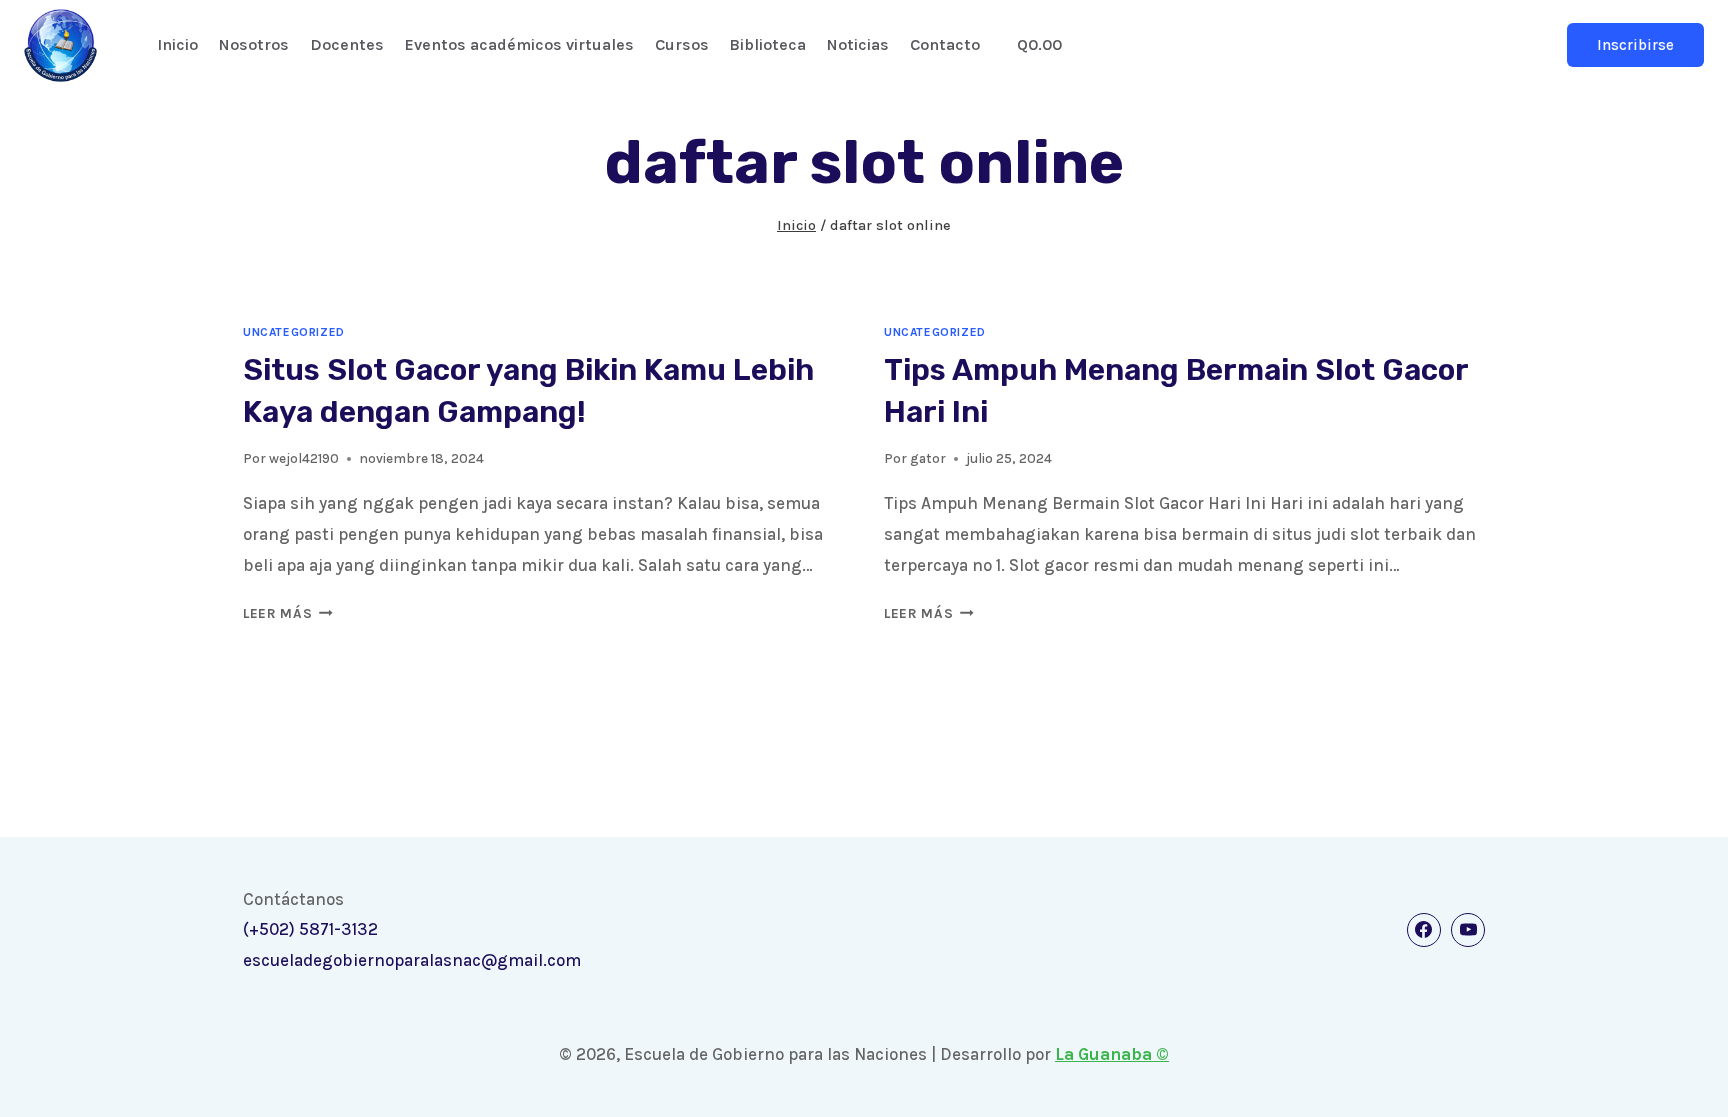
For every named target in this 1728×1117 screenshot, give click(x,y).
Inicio (177, 44)
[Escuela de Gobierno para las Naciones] (60, 45)
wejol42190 (304, 458)
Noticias (858, 44)
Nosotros (254, 44)
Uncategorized (294, 332)
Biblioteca (767, 44)
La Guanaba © (1112, 1054)
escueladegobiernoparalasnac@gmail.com (412, 960)
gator (928, 458)
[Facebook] (1424, 930)
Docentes (347, 44)
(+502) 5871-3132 (310, 929)
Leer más (288, 613)
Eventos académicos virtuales (519, 44)
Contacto (945, 44)
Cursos (682, 44)
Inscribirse (1635, 45)
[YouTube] (1468, 930)
